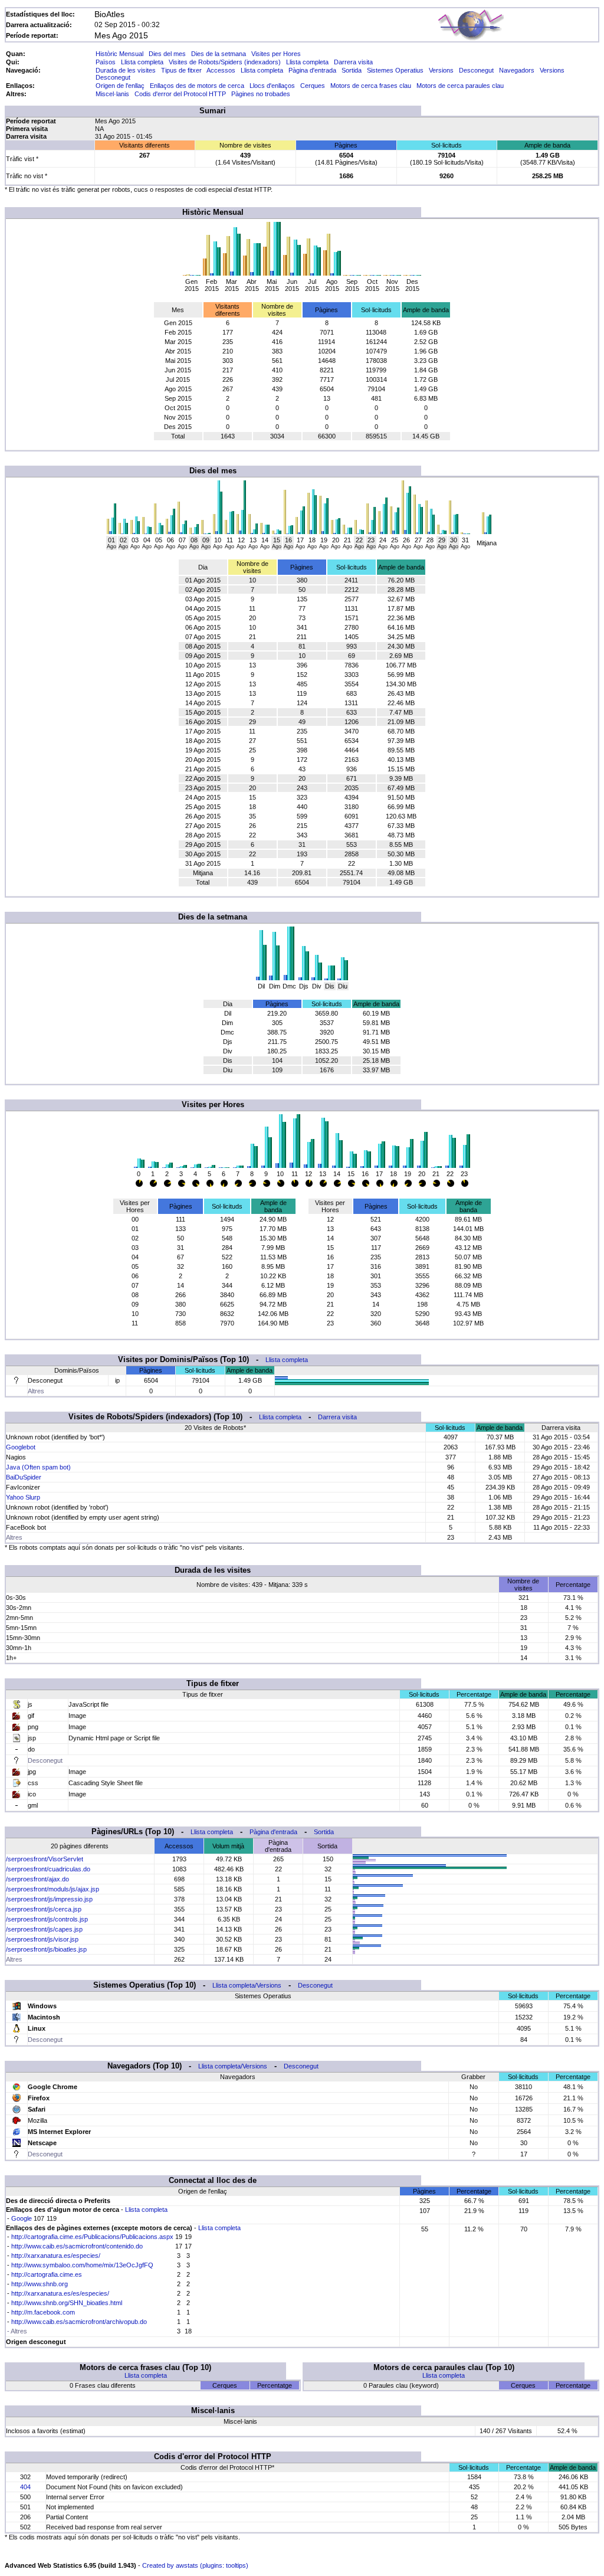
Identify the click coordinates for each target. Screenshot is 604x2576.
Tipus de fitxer (181, 70)
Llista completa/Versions (247, 1985)
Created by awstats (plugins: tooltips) (195, 2565)
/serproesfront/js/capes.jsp (44, 1929)
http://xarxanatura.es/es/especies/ (60, 2293)
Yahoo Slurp (23, 1497)
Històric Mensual (119, 54)
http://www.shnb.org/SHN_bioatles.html (67, 2303)
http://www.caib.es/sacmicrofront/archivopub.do (79, 2322)
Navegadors (517, 70)
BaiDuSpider (24, 1477)
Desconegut (476, 70)
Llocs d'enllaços (272, 86)
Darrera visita (353, 62)
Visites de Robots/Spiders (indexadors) (225, 62)
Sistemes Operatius (395, 70)
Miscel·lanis (112, 94)
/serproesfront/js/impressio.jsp (49, 1899)
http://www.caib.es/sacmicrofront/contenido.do (77, 2246)
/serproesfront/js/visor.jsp (42, 1939)
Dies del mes (167, 54)
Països (106, 62)
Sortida (352, 70)
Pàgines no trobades (261, 94)
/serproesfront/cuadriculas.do (48, 1869)
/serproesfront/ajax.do (37, 1879)
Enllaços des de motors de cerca (197, 86)
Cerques (313, 86)
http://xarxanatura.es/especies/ (56, 2256)
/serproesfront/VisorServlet (45, 1859)
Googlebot (21, 1447)
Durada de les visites (126, 70)
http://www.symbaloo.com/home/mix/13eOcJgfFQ (82, 2265)
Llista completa (142, 62)
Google (22, 2218)
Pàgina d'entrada (312, 70)
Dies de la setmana (219, 54)
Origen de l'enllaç (120, 86)
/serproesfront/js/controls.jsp (47, 1919)
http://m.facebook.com (43, 2312)
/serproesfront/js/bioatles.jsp (46, 1949)
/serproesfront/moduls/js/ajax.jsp (52, 1889)
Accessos (221, 70)
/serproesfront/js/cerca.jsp (44, 1909)
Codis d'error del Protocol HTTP (180, 94)
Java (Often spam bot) (38, 1467)
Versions (441, 70)
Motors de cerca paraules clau (460, 86)
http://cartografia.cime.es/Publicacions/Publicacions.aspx (92, 2237)
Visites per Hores (276, 54)
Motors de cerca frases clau (371, 86)
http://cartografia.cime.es (47, 2274)
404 (25, 2487)
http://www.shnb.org (40, 2284)
